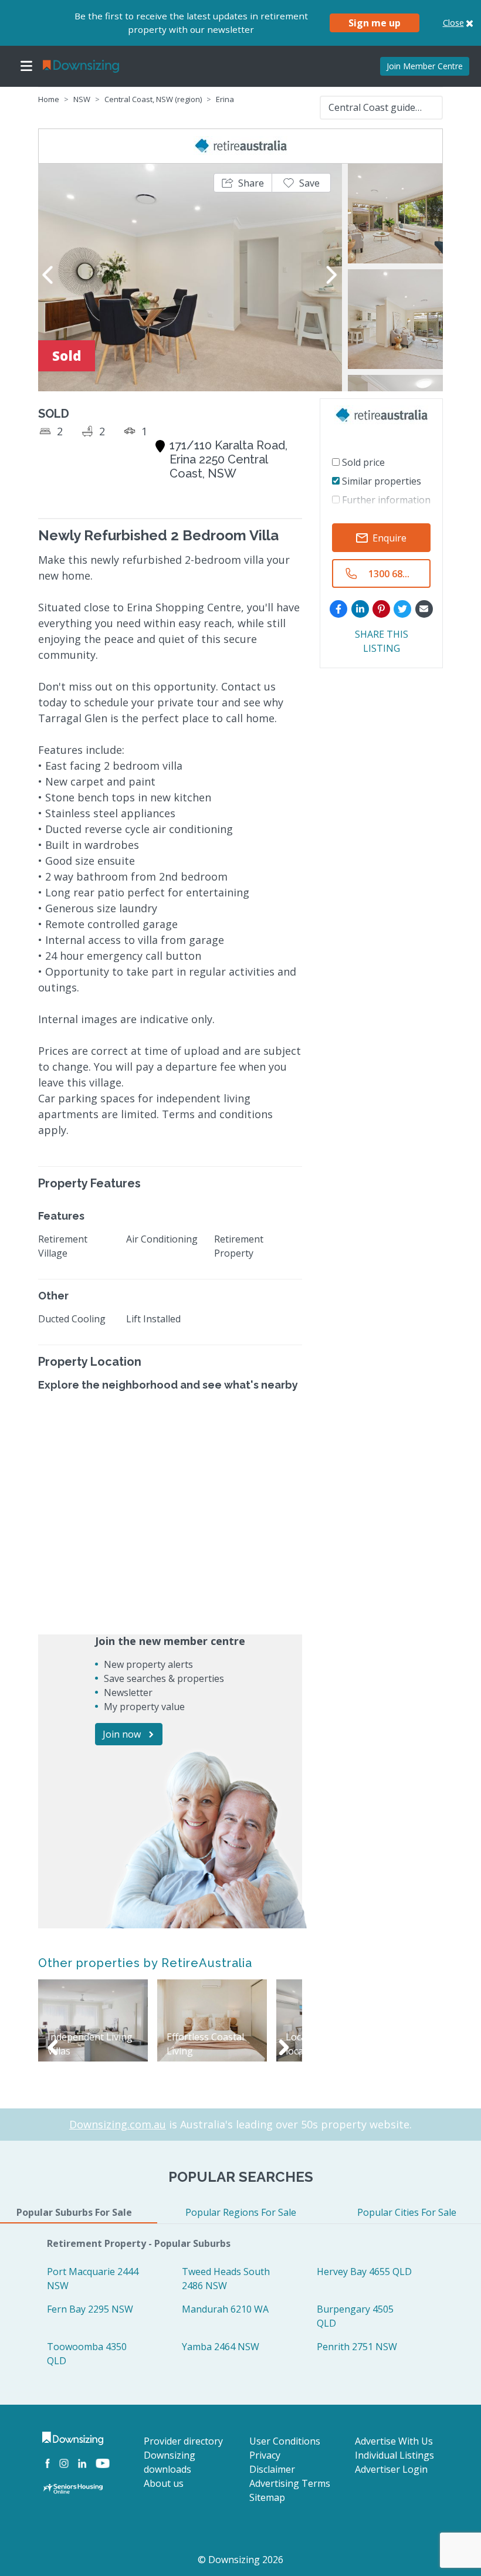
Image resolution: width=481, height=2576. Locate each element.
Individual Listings (394, 2455)
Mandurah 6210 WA (225, 2309)
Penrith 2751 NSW (357, 2347)
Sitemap (267, 2497)
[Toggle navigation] (26, 66)
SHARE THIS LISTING (382, 641)
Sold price (362, 462)
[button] (243, 183)
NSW (82, 99)
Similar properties (380, 481)
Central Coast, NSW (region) (153, 99)
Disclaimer (272, 2469)
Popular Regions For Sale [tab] (241, 2212)
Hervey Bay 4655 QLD (364, 2272)
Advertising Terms (290, 2483)
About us (164, 2483)
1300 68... (389, 574)
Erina (225, 99)
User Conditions (285, 2441)
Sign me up (375, 23)
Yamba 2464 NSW (221, 2347)
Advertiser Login (391, 2469)
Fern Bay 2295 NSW (90, 2309)
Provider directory (183, 2441)
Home (49, 99)
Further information (385, 500)
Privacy (265, 2455)
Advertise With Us (394, 2441)
